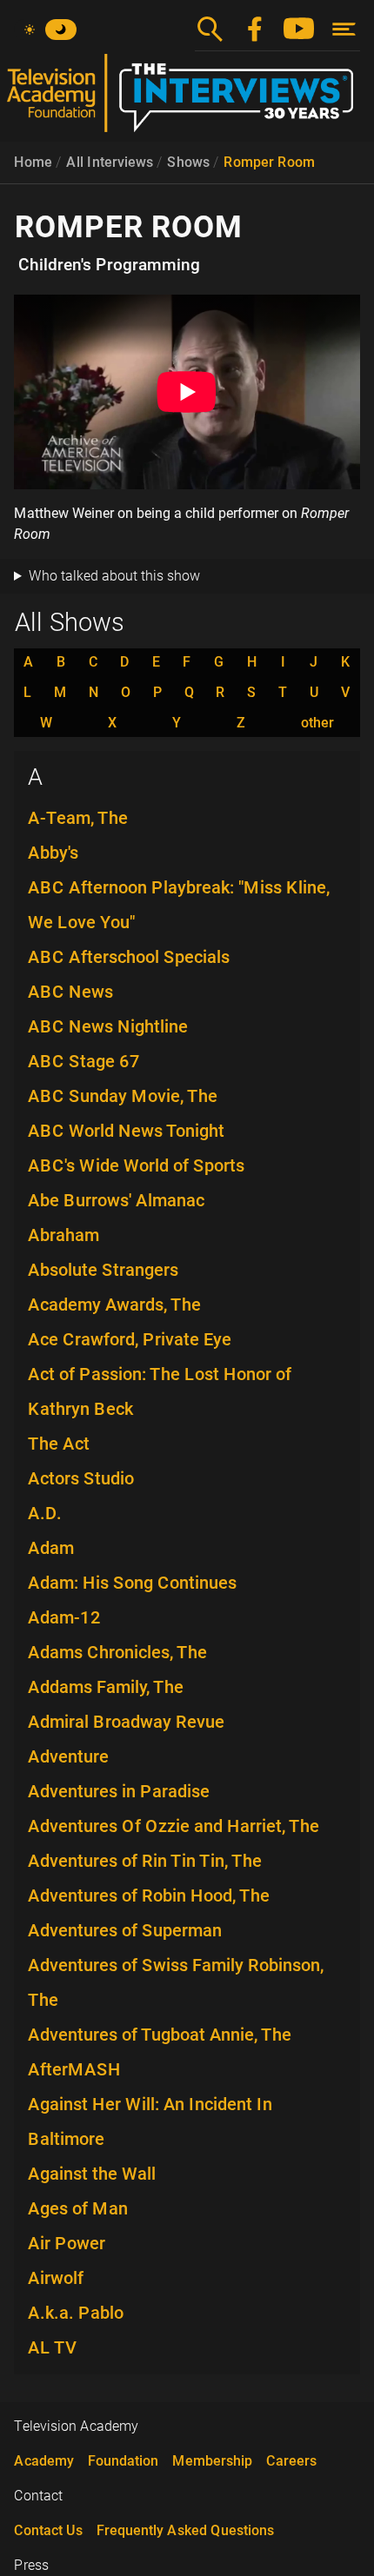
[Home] (187, 100)
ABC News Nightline (108, 1026)
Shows (188, 162)
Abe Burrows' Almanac (116, 1200)
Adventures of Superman (125, 1930)
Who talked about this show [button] (114, 576)
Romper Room (269, 162)
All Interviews (110, 162)
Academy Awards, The (114, 1305)
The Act (59, 1444)
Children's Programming (109, 265)
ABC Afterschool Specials (129, 957)
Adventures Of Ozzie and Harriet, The (174, 1826)
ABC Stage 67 (84, 1061)
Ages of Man (78, 2208)
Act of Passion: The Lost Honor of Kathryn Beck (160, 1391)
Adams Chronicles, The (117, 1652)
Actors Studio (81, 1478)
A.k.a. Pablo (76, 2313)
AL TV (53, 2347)
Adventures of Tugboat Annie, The (160, 2035)
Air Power (67, 2243)
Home (33, 162)
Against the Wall (92, 2174)
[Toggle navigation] (344, 29)
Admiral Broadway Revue (126, 1722)
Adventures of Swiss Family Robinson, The (176, 1982)
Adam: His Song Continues (132, 1583)
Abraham (63, 1235)
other (317, 723)
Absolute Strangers (103, 1270)
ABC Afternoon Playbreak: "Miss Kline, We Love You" (179, 905)
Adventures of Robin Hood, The (149, 1895)
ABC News (70, 992)
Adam (51, 1548)
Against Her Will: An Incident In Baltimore (150, 2121)
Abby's (53, 853)
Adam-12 (64, 1617)
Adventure (68, 1756)
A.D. (45, 1513)
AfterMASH (74, 2069)
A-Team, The (78, 818)
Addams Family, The (106, 1687)
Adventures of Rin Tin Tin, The (145, 1861)
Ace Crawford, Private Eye (130, 1339)
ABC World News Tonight (126, 1131)
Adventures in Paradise (119, 1791)
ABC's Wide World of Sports (136, 1165)
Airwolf (56, 2278)
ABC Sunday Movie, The (123, 1096)
